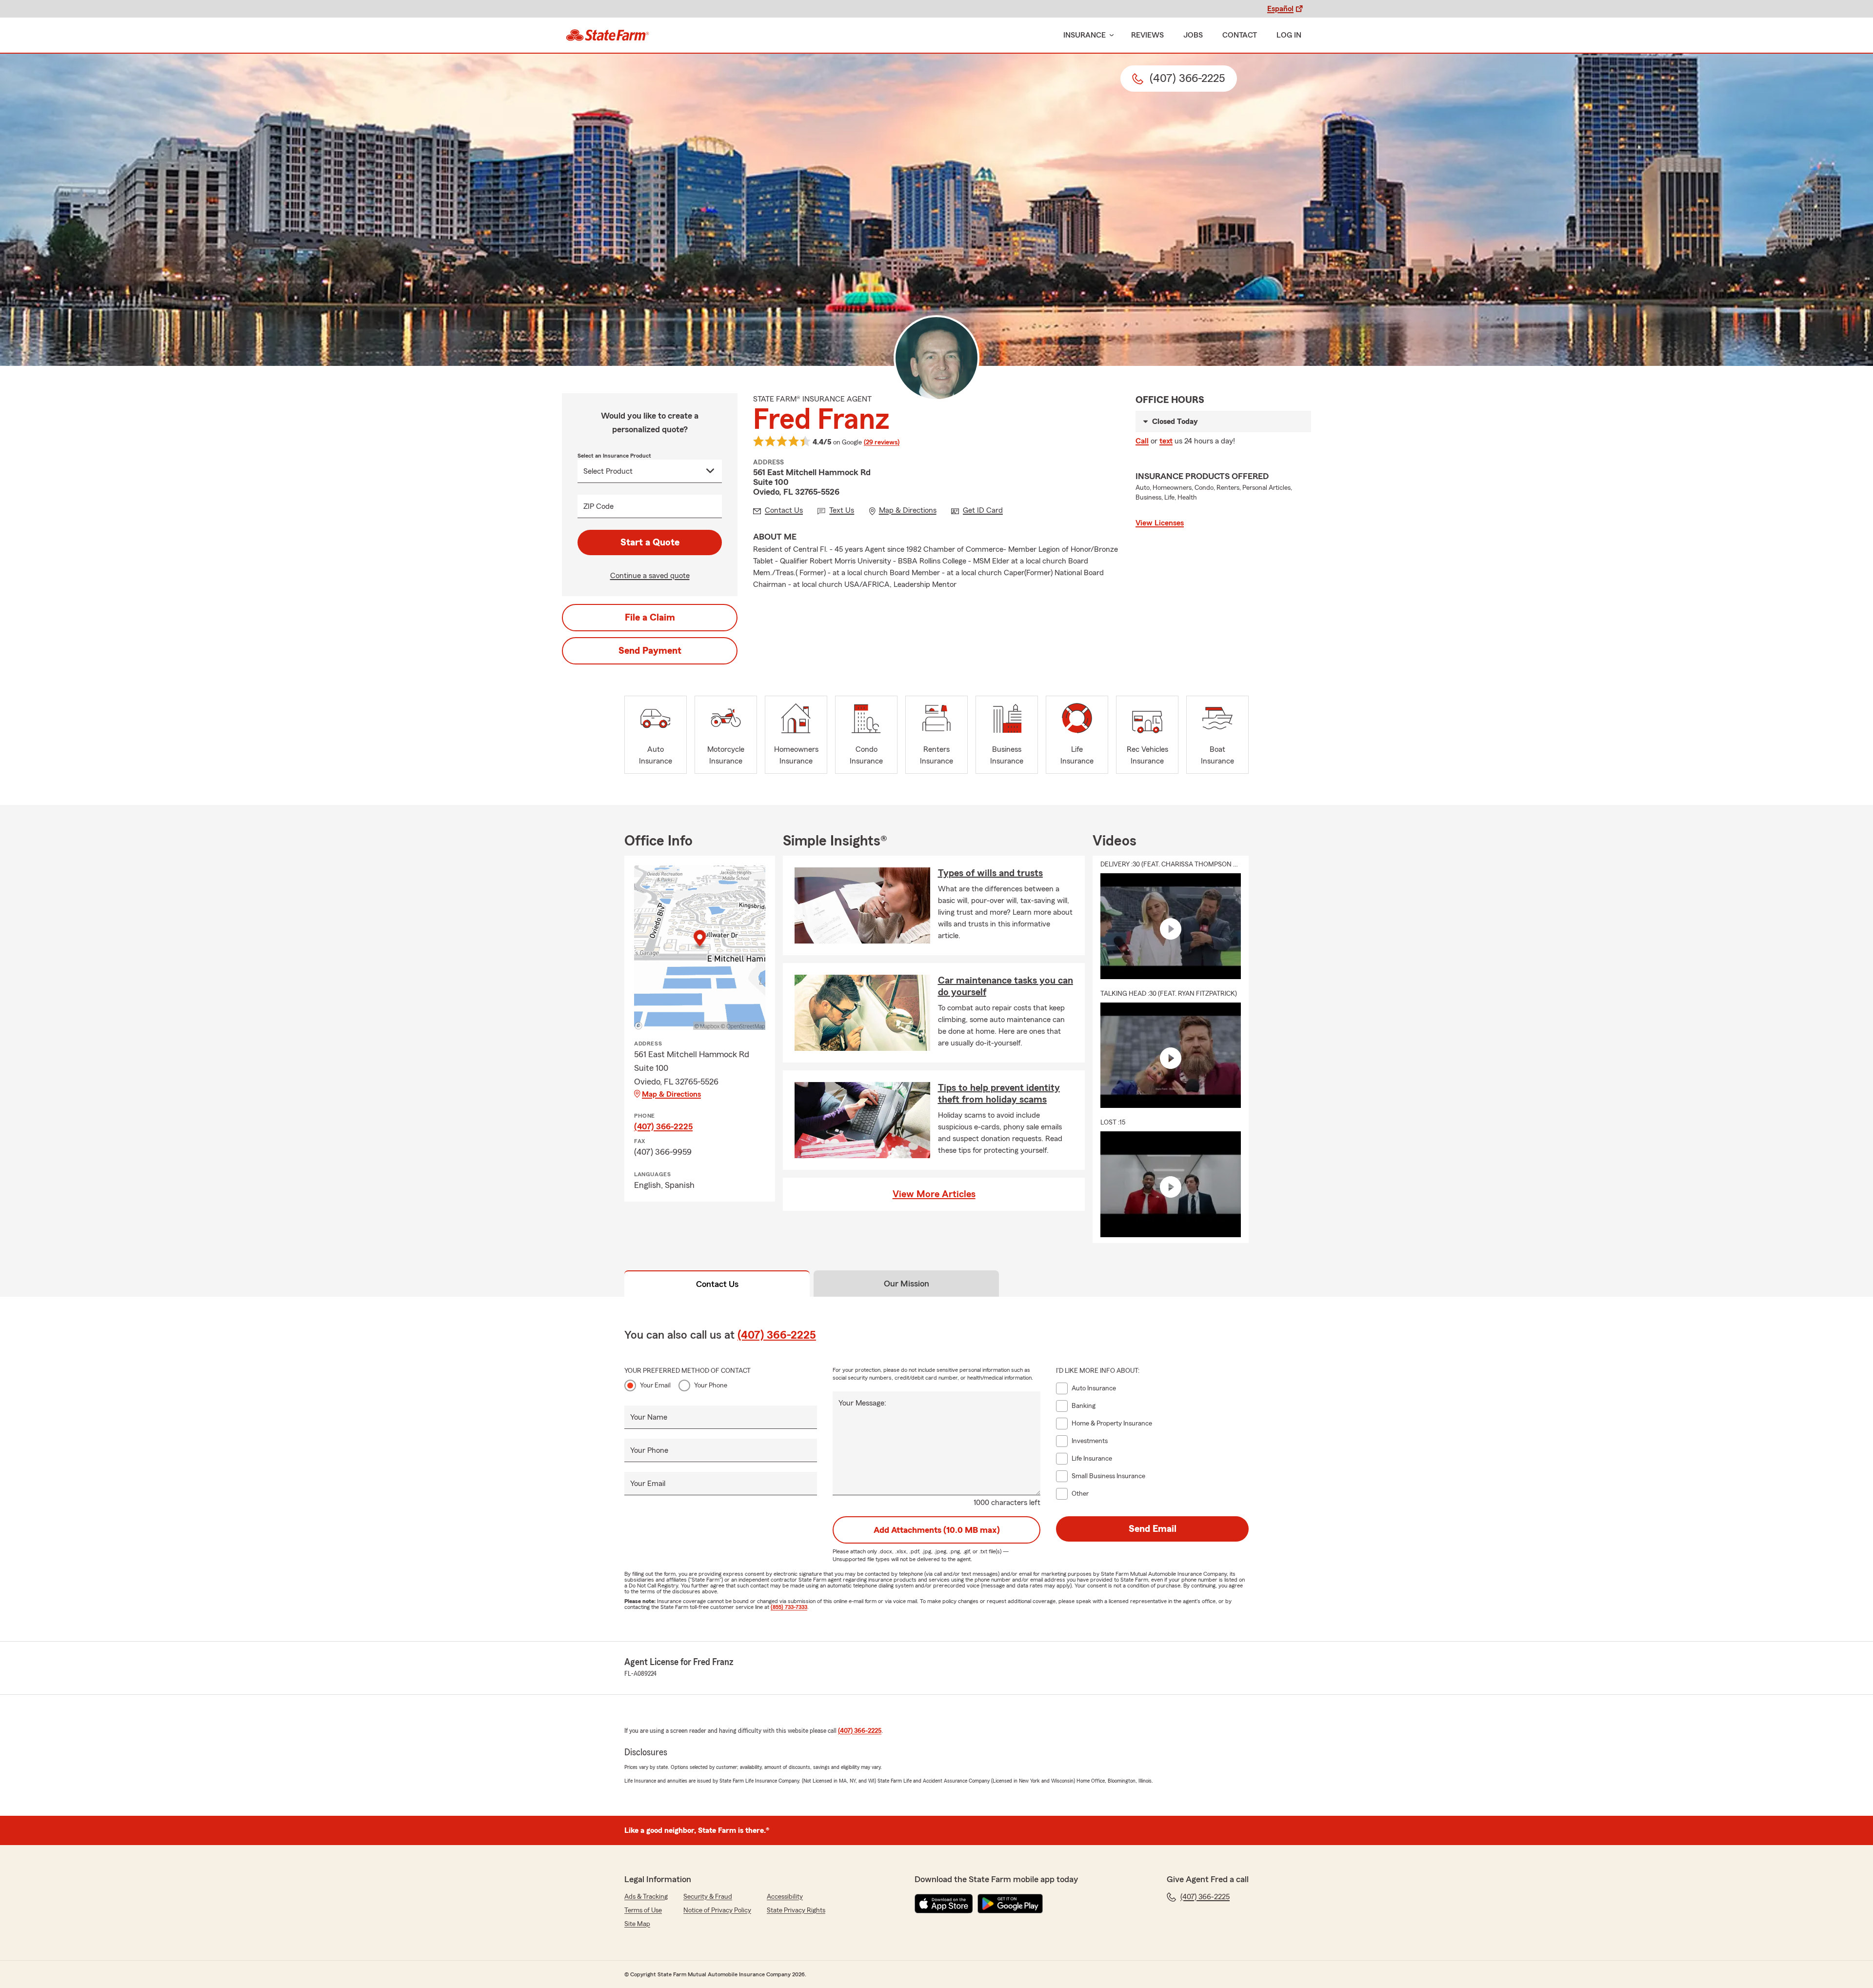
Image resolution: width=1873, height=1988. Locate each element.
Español (1280, 9)
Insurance (1085, 35)
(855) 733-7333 (789, 1607)
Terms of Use (643, 1910)
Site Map (637, 1924)
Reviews (1147, 35)
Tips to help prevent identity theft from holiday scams (999, 1094)
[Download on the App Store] (944, 1904)
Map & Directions (671, 1094)
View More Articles (934, 1194)
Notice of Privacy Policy (717, 1910)
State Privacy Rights (796, 1910)
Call (1142, 441)
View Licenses (1160, 523)
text (1166, 441)
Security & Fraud (708, 1897)
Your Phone (711, 1386)
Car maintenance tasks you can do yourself (1006, 986)
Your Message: (862, 1403)
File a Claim (650, 618)
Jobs (1193, 35)
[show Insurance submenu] (1110, 35)
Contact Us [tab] (717, 1284)
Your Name (649, 1417)
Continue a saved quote (650, 576)
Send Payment (650, 651)
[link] (608, 35)
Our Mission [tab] (907, 1284)
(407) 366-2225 (663, 1126)
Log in (1289, 35)
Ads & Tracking (646, 1897)
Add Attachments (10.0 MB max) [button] (937, 1530)
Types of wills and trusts (990, 873)
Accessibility (785, 1897)
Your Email (655, 1386)
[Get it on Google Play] (1010, 1904)
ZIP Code (598, 506)
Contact (1240, 35)
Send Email (1153, 1529)
